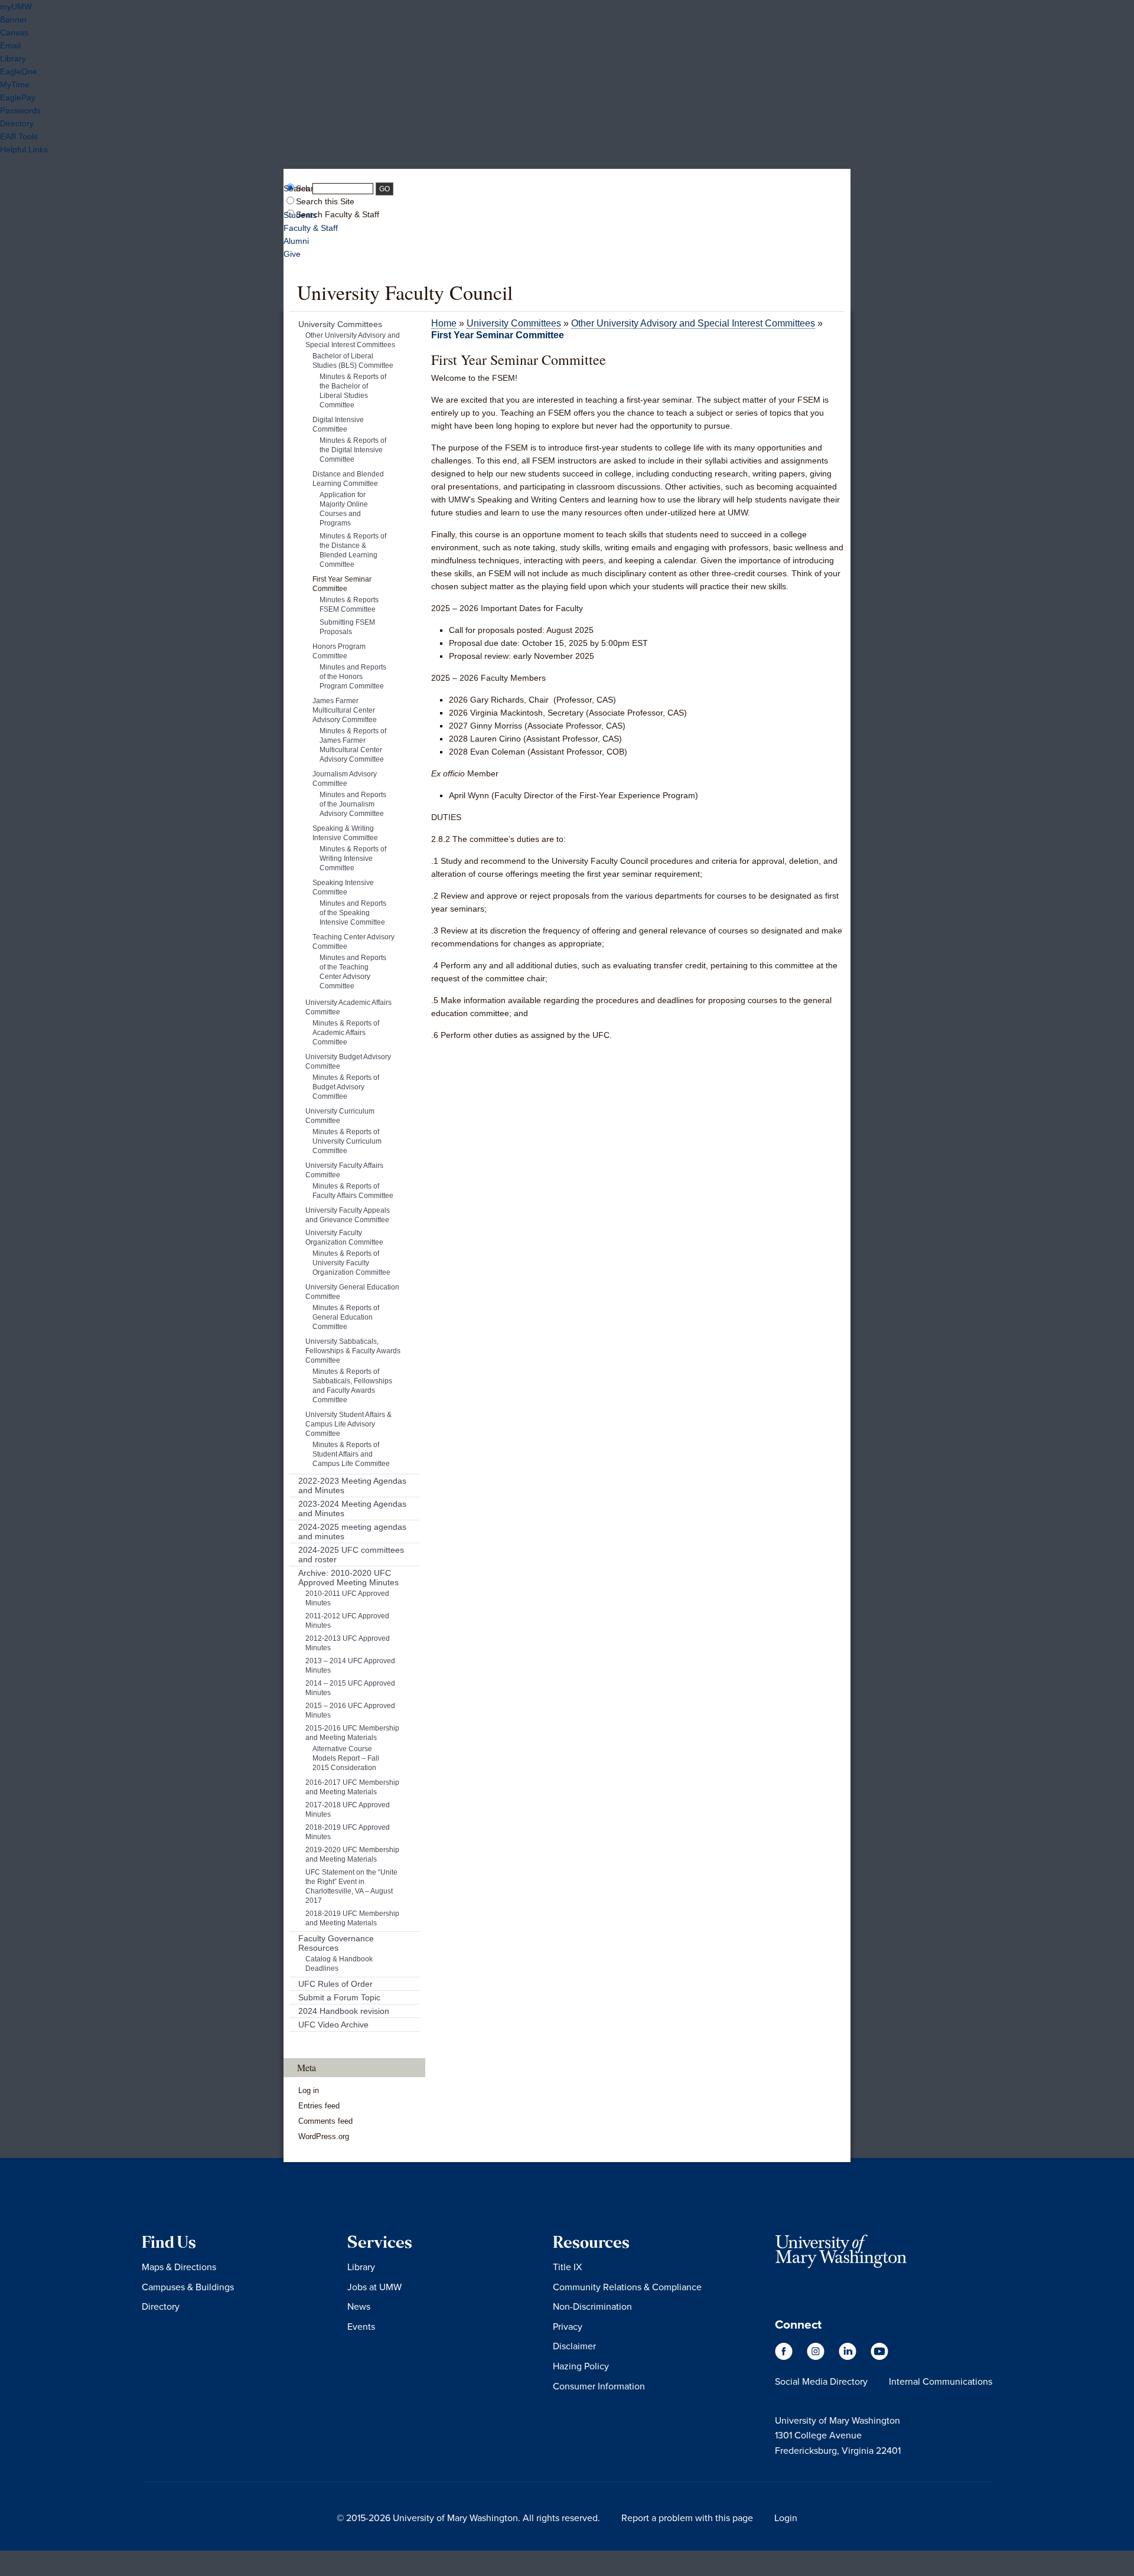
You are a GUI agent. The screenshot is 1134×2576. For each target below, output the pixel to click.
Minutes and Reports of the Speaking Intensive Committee (353, 913)
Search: (298, 188)
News (359, 2306)
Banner (14, 19)
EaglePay (18, 97)
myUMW (16, 6)
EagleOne (19, 71)
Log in (309, 2090)
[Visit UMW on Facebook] (785, 2357)
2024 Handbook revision (344, 2011)
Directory (17, 123)
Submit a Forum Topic (339, 1997)
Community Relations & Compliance (627, 2287)
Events (361, 2326)
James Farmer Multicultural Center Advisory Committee (345, 710)
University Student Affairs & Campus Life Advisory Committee (348, 1424)
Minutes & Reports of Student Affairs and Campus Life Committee (351, 1454)
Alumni (296, 241)
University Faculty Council (405, 292)
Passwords (20, 110)
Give (292, 254)
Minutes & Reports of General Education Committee (346, 1317)
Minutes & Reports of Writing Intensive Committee (353, 858)
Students (300, 215)
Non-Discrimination (592, 2306)
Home (444, 323)
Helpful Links (24, 149)
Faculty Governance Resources (336, 1943)
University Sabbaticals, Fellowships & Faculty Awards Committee (353, 1351)
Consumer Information (599, 2386)
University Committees (514, 323)
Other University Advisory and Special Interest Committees (693, 323)
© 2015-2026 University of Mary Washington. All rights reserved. (468, 2518)
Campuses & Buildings (188, 2287)
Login (786, 2518)
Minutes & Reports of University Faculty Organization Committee (351, 1263)
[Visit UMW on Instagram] (817, 2357)
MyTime (15, 84)
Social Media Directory (821, 2381)
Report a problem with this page (687, 2518)
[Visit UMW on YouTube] (879, 2357)
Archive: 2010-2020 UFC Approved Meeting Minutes (348, 1578)
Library (13, 58)
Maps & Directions (179, 2267)
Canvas (14, 32)
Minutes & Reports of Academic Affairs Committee (346, 1033)
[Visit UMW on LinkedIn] (849, 2357)
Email (10, 45)
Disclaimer (574, 2346)
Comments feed (325, 2121)
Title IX (567, 2267)
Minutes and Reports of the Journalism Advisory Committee (353, 804)
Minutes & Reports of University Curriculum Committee (347, 1141)
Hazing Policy (581, 2366)
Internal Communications (941, 2381)
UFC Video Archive (333, 2025)
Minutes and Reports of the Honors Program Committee (353, 677)
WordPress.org (324, 2136)
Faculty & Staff (311, 228)
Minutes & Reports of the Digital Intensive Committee (353, 450)
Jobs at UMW (374, 2287)
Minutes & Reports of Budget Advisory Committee (346, 1087)
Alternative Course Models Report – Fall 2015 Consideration (346, 1758)
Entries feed (319, 2106)
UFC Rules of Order (335, 1984)
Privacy (568, 2326)
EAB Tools (19, 136)
